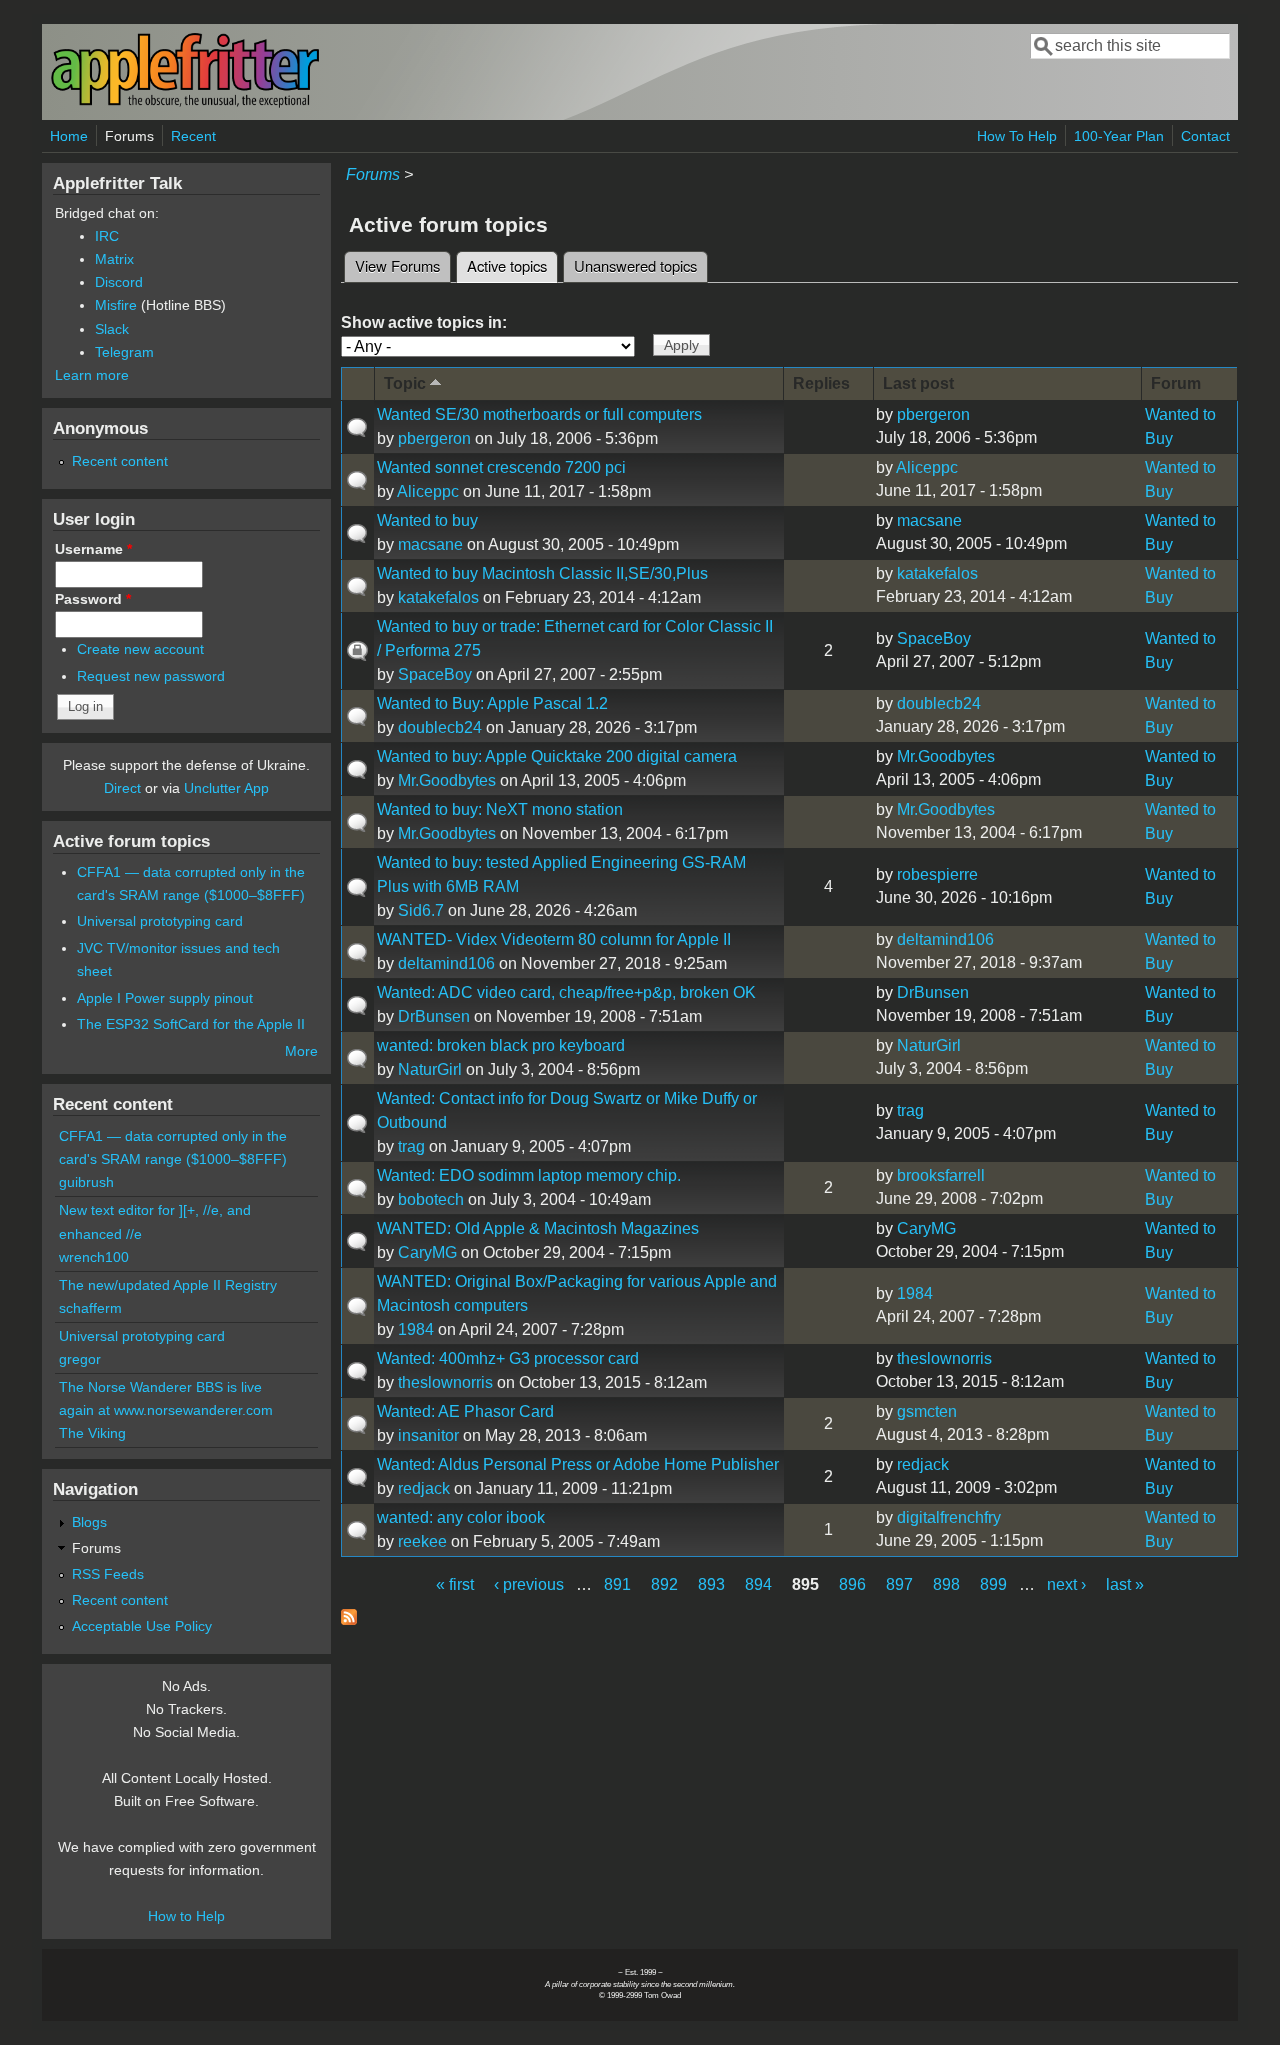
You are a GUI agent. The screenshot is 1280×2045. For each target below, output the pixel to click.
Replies (821, 383)
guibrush (86, 1182)
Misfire (116, 305)
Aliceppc (428, 491)
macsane (430, 544)
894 (758, 1584)
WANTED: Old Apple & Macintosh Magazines (538, 1228)
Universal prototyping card (160, 921)
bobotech (431, 1199)
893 (711, 1584)
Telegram (124, 352)
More (301, 1051)
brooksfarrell (941, 1175)
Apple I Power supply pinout (165, 998)
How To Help (1017, 136)
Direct (122, 788)
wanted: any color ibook (461, 1517)
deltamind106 (446, 963)
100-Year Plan (1119, 136)
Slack (112, 329)
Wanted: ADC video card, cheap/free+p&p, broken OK (566, 992)
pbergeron (434, 438)
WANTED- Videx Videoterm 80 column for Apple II (554, 939)
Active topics (512, 265)
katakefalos (438, 597)
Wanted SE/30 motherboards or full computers (539, 414)
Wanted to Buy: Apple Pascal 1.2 (492, 703)
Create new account (140, 649)
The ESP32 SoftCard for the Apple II (191, 1024)
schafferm (90, 1308)
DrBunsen (434, 1016)
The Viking (92, 1433)
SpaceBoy (435, 674)
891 (617, 1584)
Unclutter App (226, 788)
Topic (405, 383)
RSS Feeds (108, 1574)
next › (1066, 1584)
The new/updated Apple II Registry (168, 1285)
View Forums (397, 265)
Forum (1176, 383)
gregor (80, 1359)
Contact (1205, 136)
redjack (424, 1488)
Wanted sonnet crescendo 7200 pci (501, 467)
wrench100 (94, 1257)
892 (664, 1584)
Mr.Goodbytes (447, 780)
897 (899, 1584)
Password (93, 599)
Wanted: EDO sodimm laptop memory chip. (529, 1175)
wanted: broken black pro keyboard (501, 1045)
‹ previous (529, 1584)
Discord (119, 282)
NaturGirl (430, 1069)
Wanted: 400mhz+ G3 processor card (508, 1358)
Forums (129, 136)
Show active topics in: (424, 322)
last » (1125, 1584)
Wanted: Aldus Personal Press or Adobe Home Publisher (578, 1464)
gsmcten (927, 1411)
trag (411, 1146)
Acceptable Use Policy (142, 1626)
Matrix (114, 259)
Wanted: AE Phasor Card (465, 1411)
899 (993, 1584)
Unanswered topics (635, 265)
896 (852, 1584)
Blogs (89, 1522)
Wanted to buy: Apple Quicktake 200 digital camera (557, 756)
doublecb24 (440, 727)
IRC (107, 236)
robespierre (937, 874)
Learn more (92, 375)
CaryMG (427, 1252)
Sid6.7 (421, 910)
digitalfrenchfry (949, 1517)
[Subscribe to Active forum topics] (349, 1619)
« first (455, 1584)
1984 (416, 1329)
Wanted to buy (427, 520)
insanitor (428, 1435)
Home (69, 136)
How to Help (186, 1916)
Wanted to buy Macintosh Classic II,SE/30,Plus (542, 573)
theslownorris (445, 1382)
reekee (422, 1541)
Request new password (151, 676)
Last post (918, 383)
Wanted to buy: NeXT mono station (500, 809)
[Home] (185, 103)
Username (93, 549)
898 (946, 1584)
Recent (193, 136)
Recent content (120, 461)
